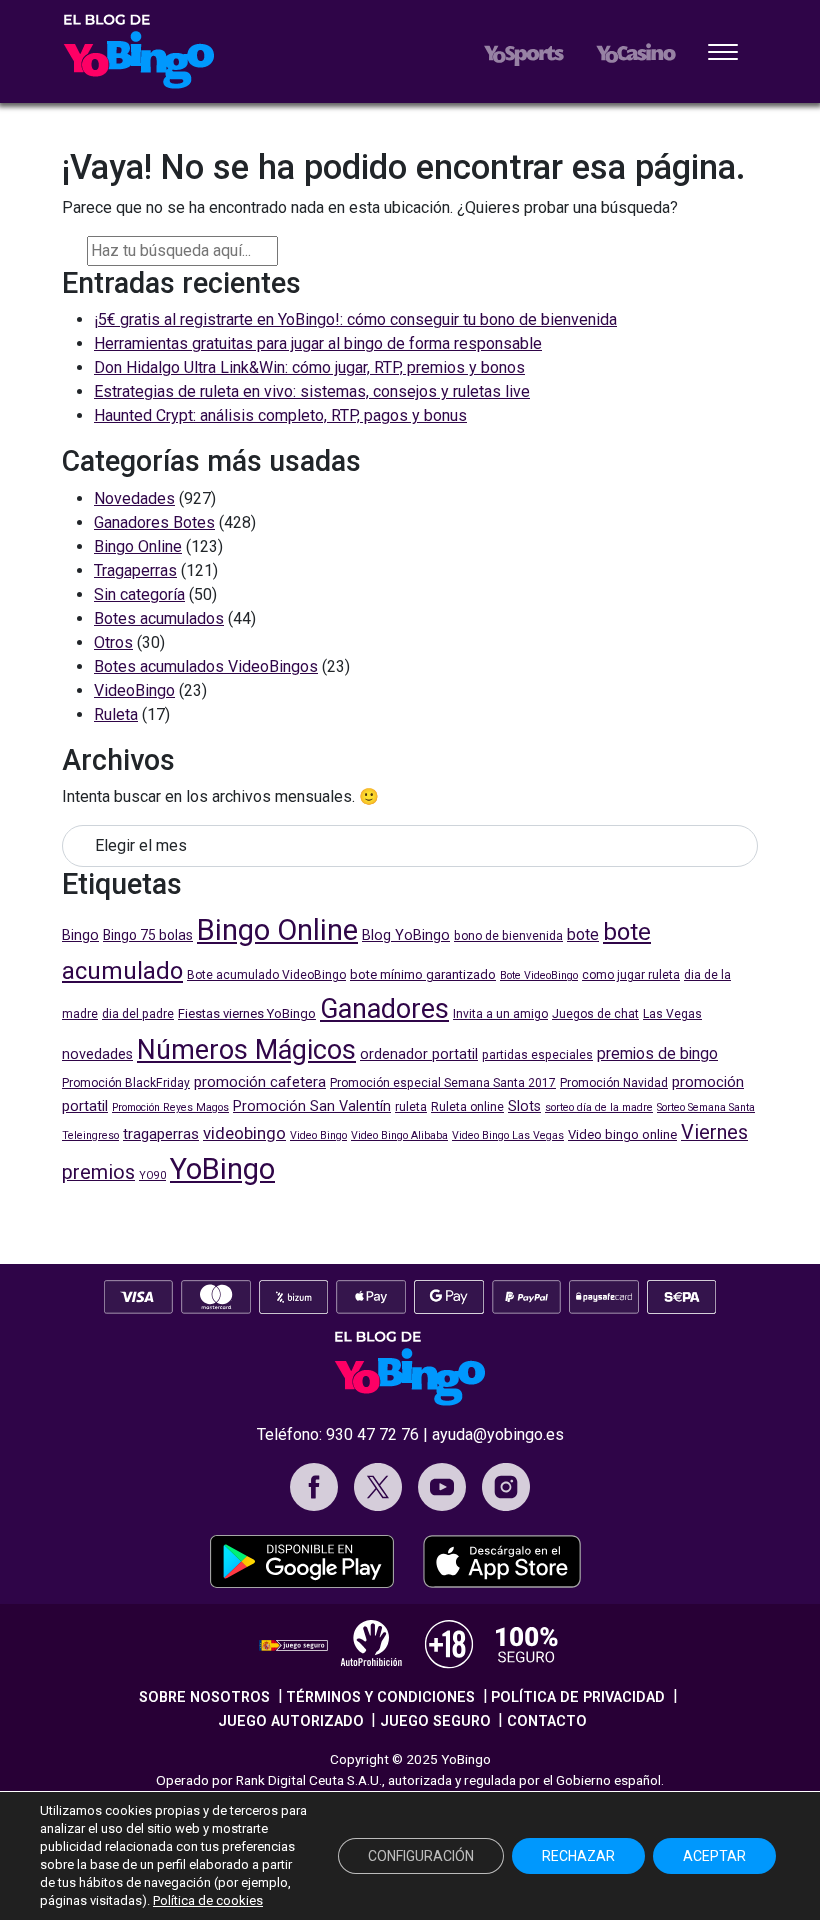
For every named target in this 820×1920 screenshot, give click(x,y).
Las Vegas (672, 1014)
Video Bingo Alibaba (399, 1135)
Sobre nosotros (204, 1697)
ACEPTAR (714, 1856)
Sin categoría (139, 594)
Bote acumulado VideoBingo (266, 975)
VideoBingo (134, 690)
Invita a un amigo (500, 1014)
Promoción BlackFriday (126, 1083)
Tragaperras (135, 570)
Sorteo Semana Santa (706, 1107)
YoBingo (222, 1169)
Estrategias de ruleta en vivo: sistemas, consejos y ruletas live (312, 391)
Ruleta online (467, 1107)
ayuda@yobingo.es (498, 1434)
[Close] (294, 248)
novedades (97, 1054)
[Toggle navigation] (723, 54)
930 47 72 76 (372, 1434)
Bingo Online (138, 546)
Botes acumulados (159, 618)
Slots (524, 1106)
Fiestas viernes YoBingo (247, 1013)
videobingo (244, 1133)
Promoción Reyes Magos (170, 1107)
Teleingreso (90, 1135)
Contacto (547, 1721)
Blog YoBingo (406, 935)
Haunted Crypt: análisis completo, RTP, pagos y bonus (280, 415)
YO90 (152, 1175)
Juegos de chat (595, 1014)
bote (583, 934)
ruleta (411, 1107)
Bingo (80, 935)
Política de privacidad (578, 1697)
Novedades (134, 498)
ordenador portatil (419, 1054)
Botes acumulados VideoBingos (206, 666)
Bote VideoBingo (539, 975)
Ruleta (116, 714)
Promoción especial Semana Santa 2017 (443, 1083)
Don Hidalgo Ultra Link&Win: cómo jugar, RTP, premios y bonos (309, 367)
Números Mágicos (246, 1050)
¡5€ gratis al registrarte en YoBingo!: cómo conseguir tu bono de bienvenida (355, 319)
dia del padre (138, 1014)
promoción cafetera (260, 1082)
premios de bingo (657, 1053)
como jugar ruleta (631, 975)
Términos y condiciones (380, 1697)
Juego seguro (435, 1721)
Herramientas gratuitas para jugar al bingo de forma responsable (318, 343)
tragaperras (161, 1134)
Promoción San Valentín (312, 1106)
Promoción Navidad (614, 1083)
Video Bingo (318, 1135)
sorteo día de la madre (599, 1107)
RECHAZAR (578, 1856)
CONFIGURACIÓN (421, 1856)
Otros (113, 642)
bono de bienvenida (508, 936)
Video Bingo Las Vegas (508, 1135)
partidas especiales (537, 1055)
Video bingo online (622, 1134)
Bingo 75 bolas (148, 935)
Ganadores (384, 1009)
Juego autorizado (291, 1721)
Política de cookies (208, 1900)
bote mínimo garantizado (423, 974)
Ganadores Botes (154, 522)
